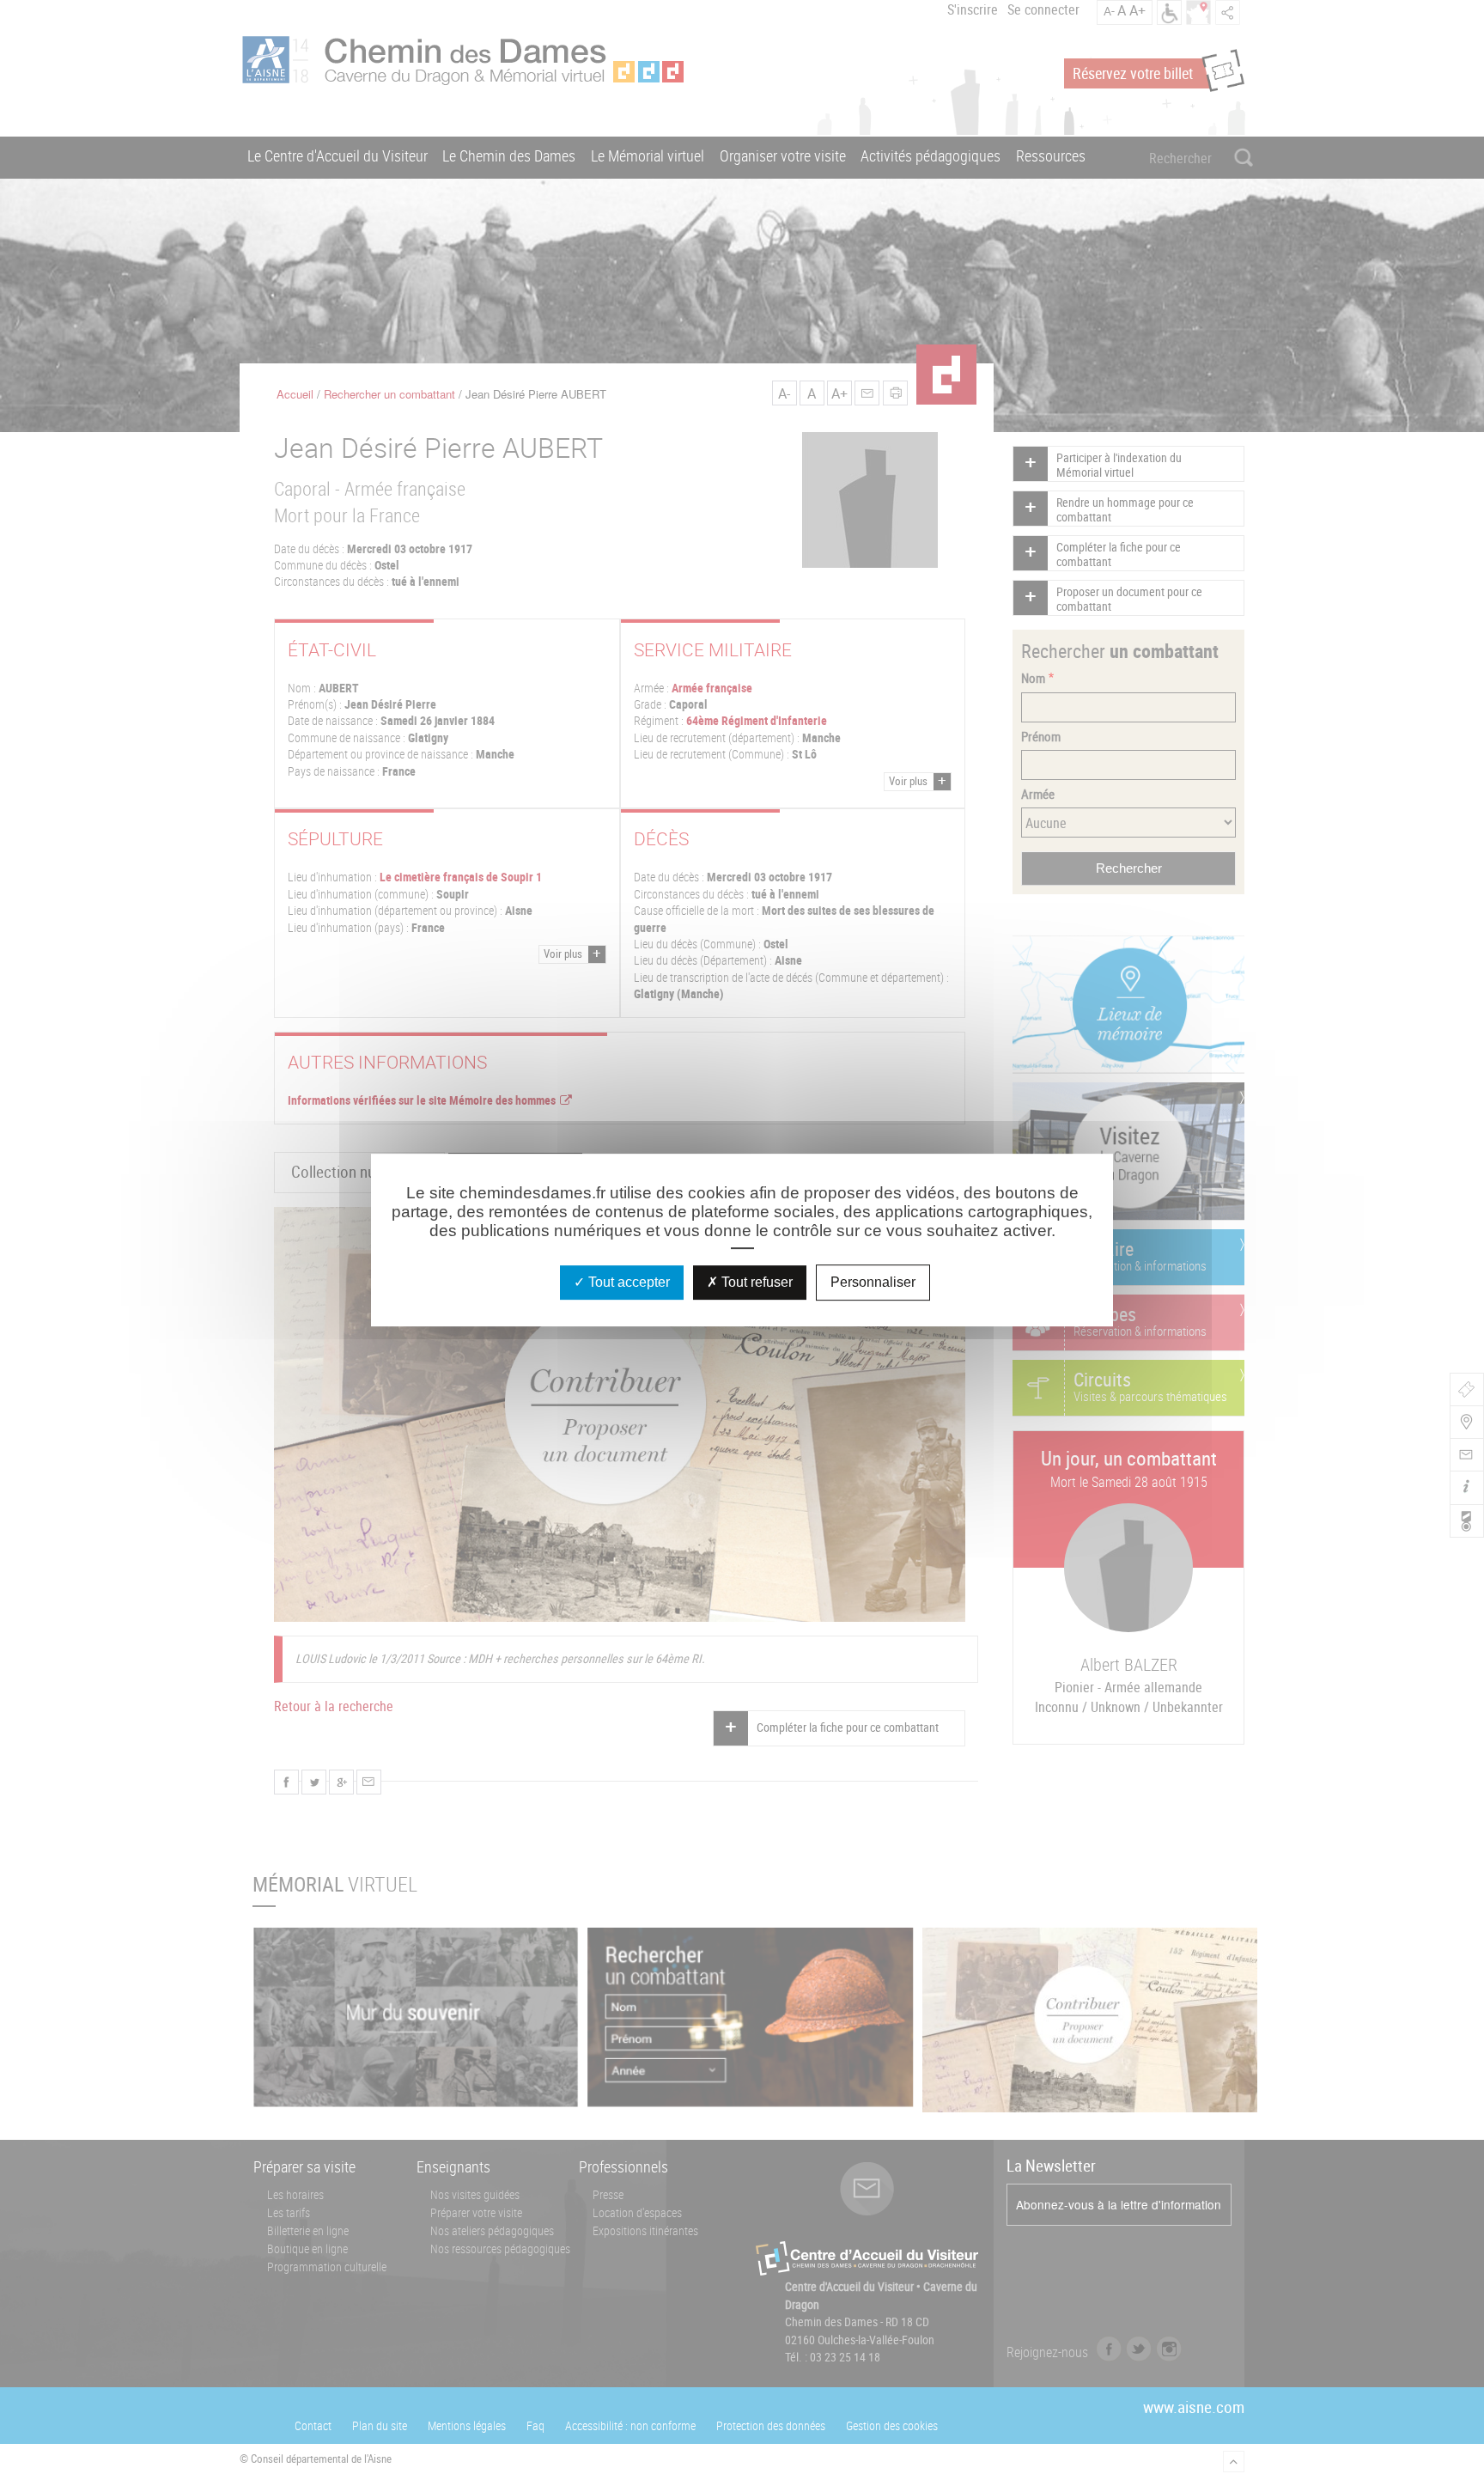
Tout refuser (755, 1282)
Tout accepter (627, 1282)
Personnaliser (873, 1282)
